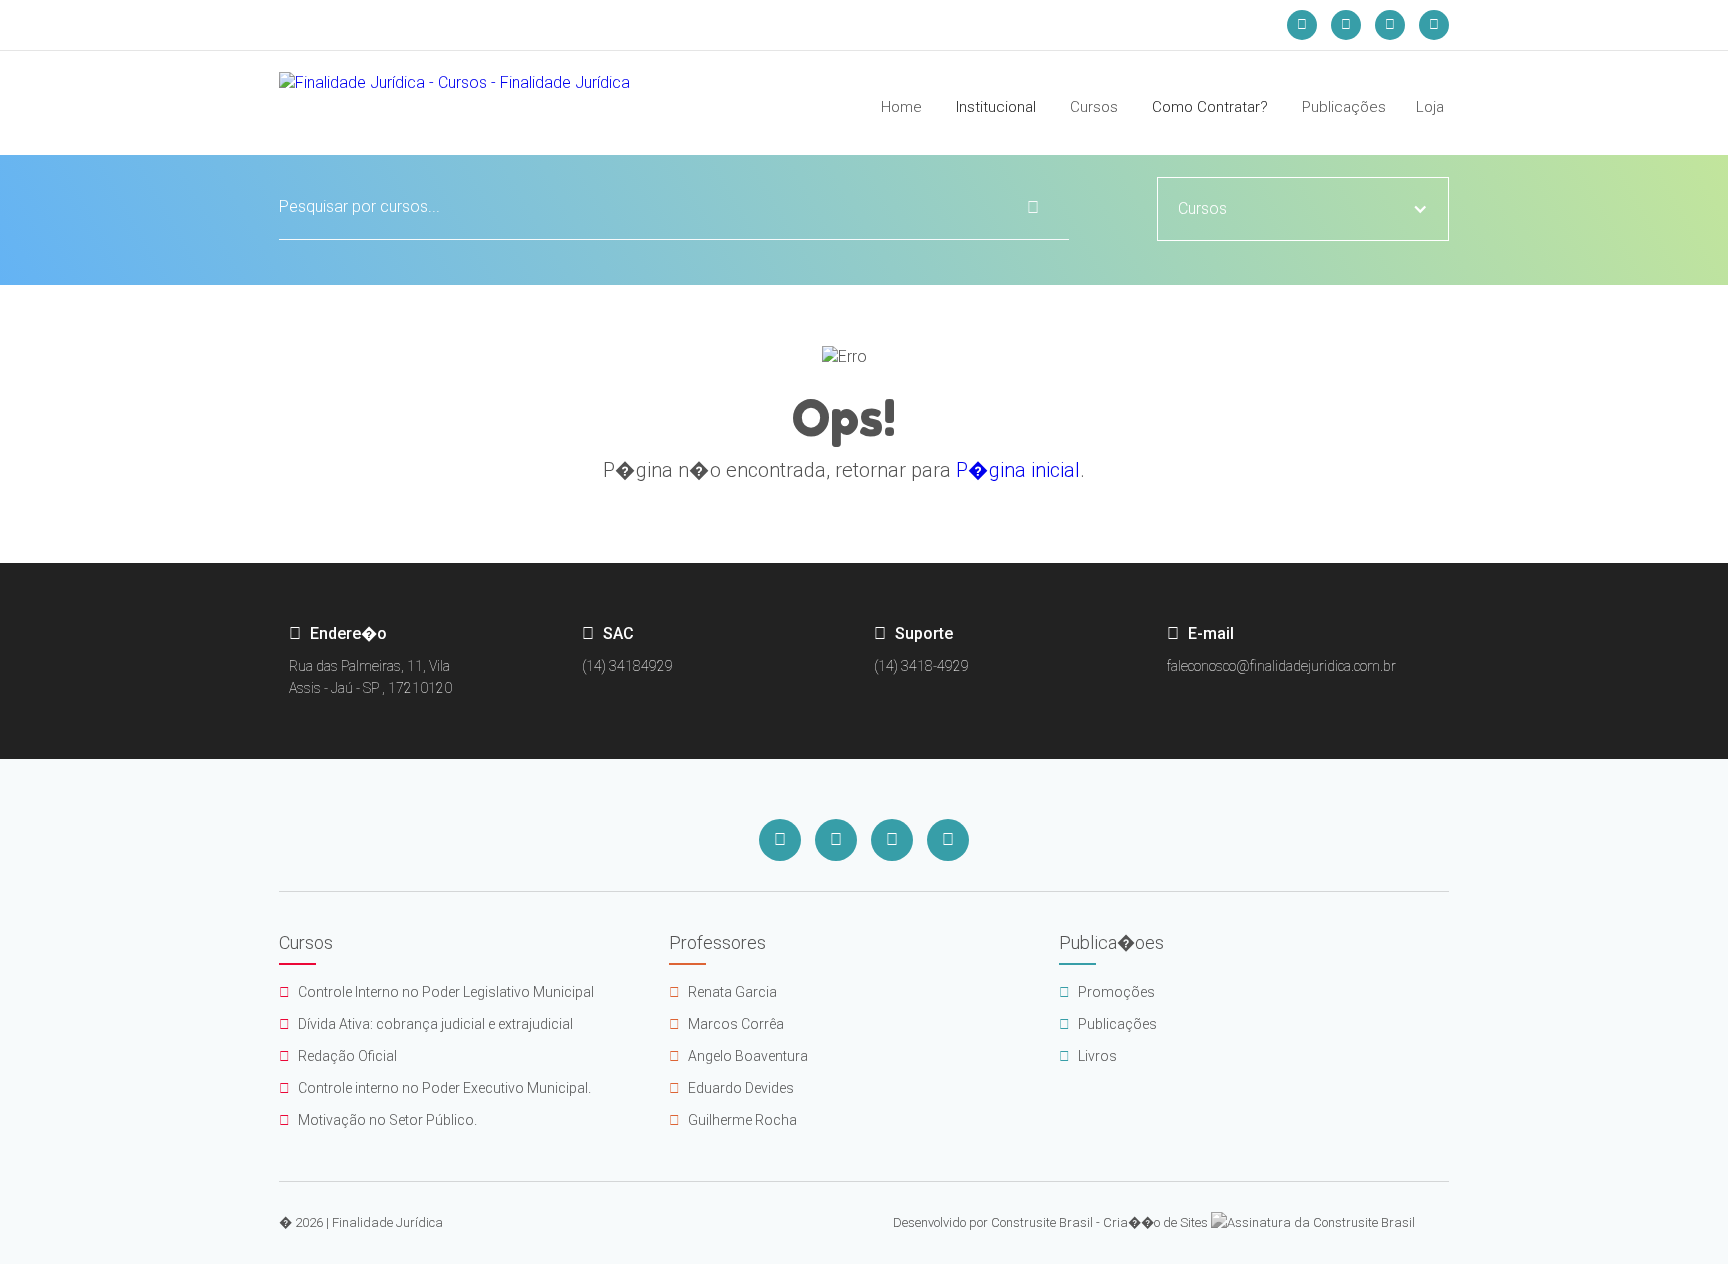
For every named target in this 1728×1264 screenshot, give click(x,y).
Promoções (1107, 992)
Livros (1088, 1056)
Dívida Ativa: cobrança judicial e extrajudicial (426, 1024)
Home (901, 107)
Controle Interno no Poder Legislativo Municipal (436, 992)
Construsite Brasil (1042, 1222)
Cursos (1094, 107)
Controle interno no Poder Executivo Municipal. (435, 1088)
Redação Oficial (338, 1056)
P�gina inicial (1018, 470)
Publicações (1344, 107)
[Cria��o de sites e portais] (1313, 1222)
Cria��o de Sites (1155, 1222)
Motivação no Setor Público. (378, 1120)
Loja (1430, 107)
